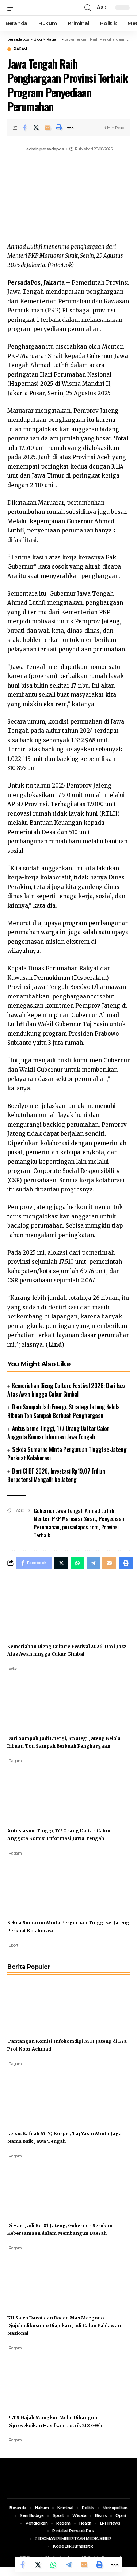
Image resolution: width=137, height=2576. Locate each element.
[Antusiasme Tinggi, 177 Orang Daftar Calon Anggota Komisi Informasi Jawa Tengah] (35, 1791)
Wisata (15, 1669)
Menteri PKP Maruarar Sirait (65, 1518)
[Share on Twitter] (36, 127)
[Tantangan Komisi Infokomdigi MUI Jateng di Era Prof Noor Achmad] (35, 2002)
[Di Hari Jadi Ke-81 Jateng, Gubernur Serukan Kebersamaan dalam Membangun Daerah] (35, 2186)
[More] (70, 127)
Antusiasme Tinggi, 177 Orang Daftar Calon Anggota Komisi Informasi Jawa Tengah (58, 1433)
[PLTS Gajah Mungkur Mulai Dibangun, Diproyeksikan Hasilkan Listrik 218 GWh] (35, 2378)
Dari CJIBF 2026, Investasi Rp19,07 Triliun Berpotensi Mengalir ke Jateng (56, 1475)
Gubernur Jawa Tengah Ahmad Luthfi (74, 1510)
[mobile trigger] (14, 8)
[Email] (47, 127)
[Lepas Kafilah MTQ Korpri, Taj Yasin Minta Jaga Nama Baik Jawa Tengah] (35, 2094)
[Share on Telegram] (69, 2565)
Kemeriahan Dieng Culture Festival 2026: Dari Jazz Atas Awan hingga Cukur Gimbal (66, 1390)
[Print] (59, 127)
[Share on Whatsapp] (53, 2565)
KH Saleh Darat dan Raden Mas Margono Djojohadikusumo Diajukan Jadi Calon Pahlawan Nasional (64, 2325)
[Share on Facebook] (25, 127)
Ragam (20, 49)
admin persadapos (45, 149)
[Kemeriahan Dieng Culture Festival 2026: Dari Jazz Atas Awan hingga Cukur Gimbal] (35, 1607)
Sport (14, 1945)
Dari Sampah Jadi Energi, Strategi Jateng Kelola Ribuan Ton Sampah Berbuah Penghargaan (64, 1411)
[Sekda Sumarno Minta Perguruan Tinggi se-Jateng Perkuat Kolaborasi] (35, 1884)
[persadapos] (50, 8)
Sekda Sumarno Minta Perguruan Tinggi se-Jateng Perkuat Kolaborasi (67, 1454)
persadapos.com (80, 1527)
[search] (88, 8)
